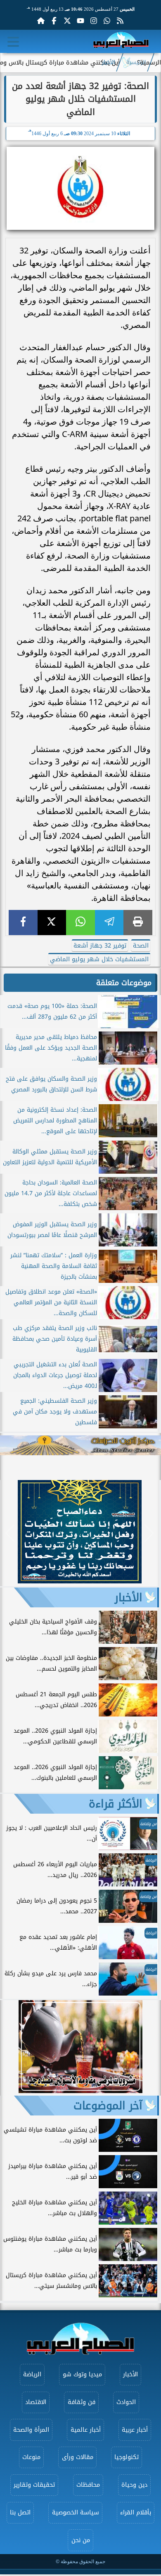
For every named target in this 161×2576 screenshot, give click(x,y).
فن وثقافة (82, 2402)
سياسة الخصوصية (76, 2513)
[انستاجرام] (94, 21)
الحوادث (126, 2402)
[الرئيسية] (41, 21)
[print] (138, 923)
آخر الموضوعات (108, 2106)
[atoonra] (80, 1445)
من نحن (81, 2540)
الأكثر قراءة (116, 1804)
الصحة (141, 946)
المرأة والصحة (31, 2430)
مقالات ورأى (78, 2457)
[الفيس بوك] (54, 21)
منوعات (31, 2457)
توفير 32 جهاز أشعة (100, 946)
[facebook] (23, 923)
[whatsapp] (80, 923)
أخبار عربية (135, 2430)
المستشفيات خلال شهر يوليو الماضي (99, 959)
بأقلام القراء (136, 2513)
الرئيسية (136, 62)
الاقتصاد (36, 2402)
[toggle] (13, 42)
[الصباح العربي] (121, 42)
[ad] (80, 1581)
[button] (10, 1533)
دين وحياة (134, 2485)
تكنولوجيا (127, 2457)
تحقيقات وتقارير (34, 2485)
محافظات (88, 2485)
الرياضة (32, 2374)
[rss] (120, 21)
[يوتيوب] (80, 21)
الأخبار (109, 62)
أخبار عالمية (86, 2430)
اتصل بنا (20, 2513)
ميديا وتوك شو (82, 2374)
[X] (52, 923)
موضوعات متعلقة (124, 983)
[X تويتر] (67, 21)
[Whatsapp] (107, 21)
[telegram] (109, 923)
